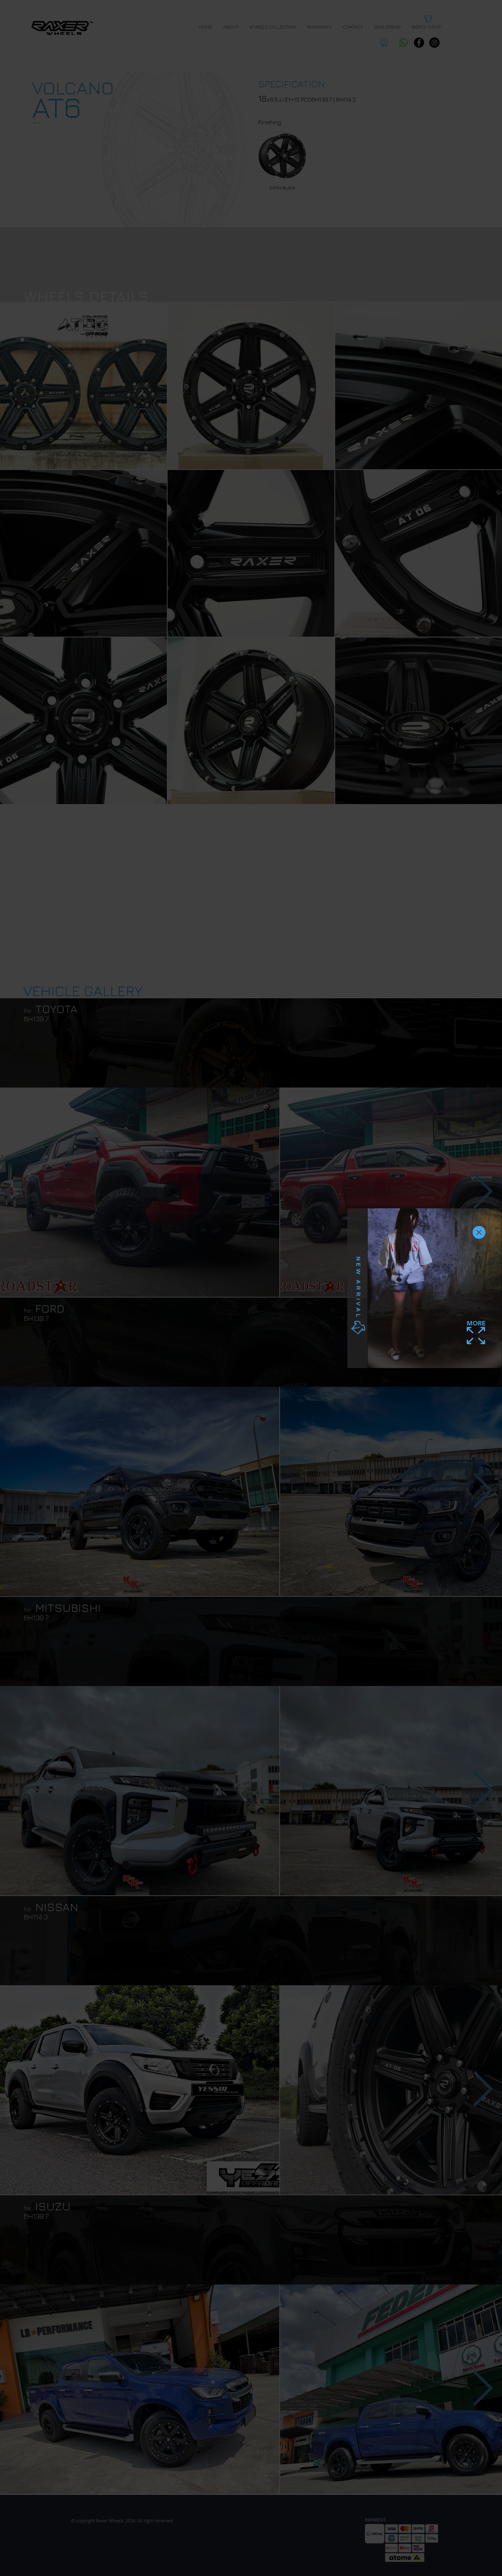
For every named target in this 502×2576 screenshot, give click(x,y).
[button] (479, 1232)
